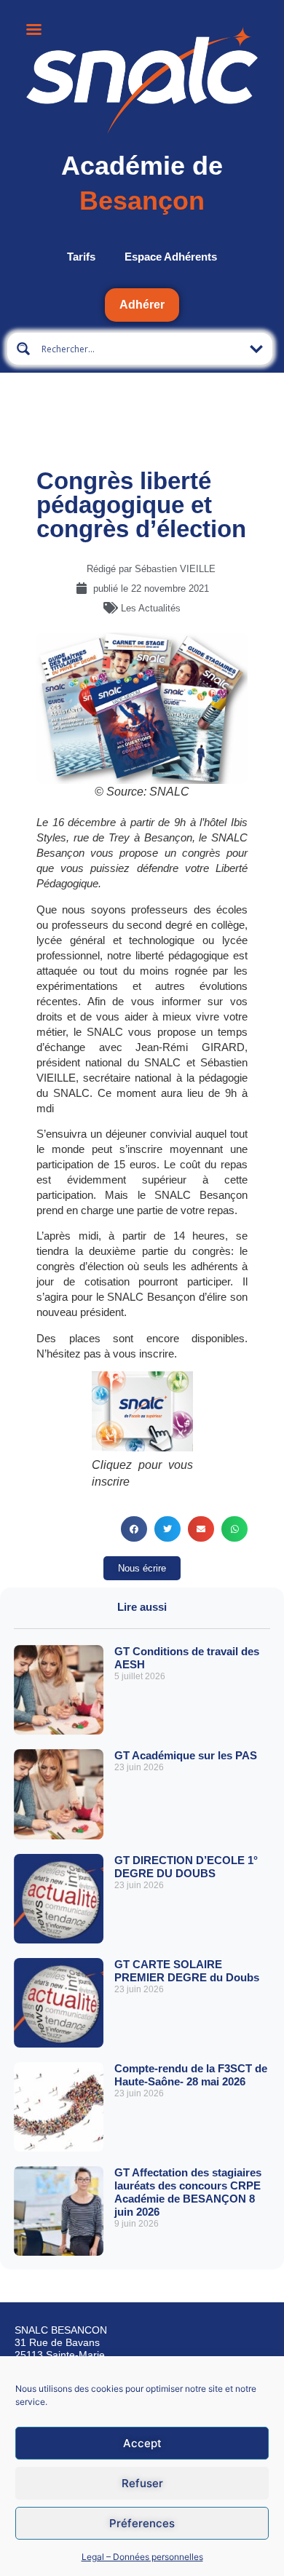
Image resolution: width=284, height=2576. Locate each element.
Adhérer (142, 305)
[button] (134, 1529)
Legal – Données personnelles (142, 2557)
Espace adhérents (171, 257)
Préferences (142, 2523)
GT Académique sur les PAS (186, 1755)
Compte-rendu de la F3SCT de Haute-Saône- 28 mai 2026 (191, 2075)
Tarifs (81, 257)
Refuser (142, 2483)
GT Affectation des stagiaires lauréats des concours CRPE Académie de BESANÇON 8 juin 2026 (188, 2192)
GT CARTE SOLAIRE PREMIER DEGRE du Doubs (187, 1971)
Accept (142, 2443)
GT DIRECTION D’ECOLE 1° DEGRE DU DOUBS (186, 1867)
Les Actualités (151, 608)
